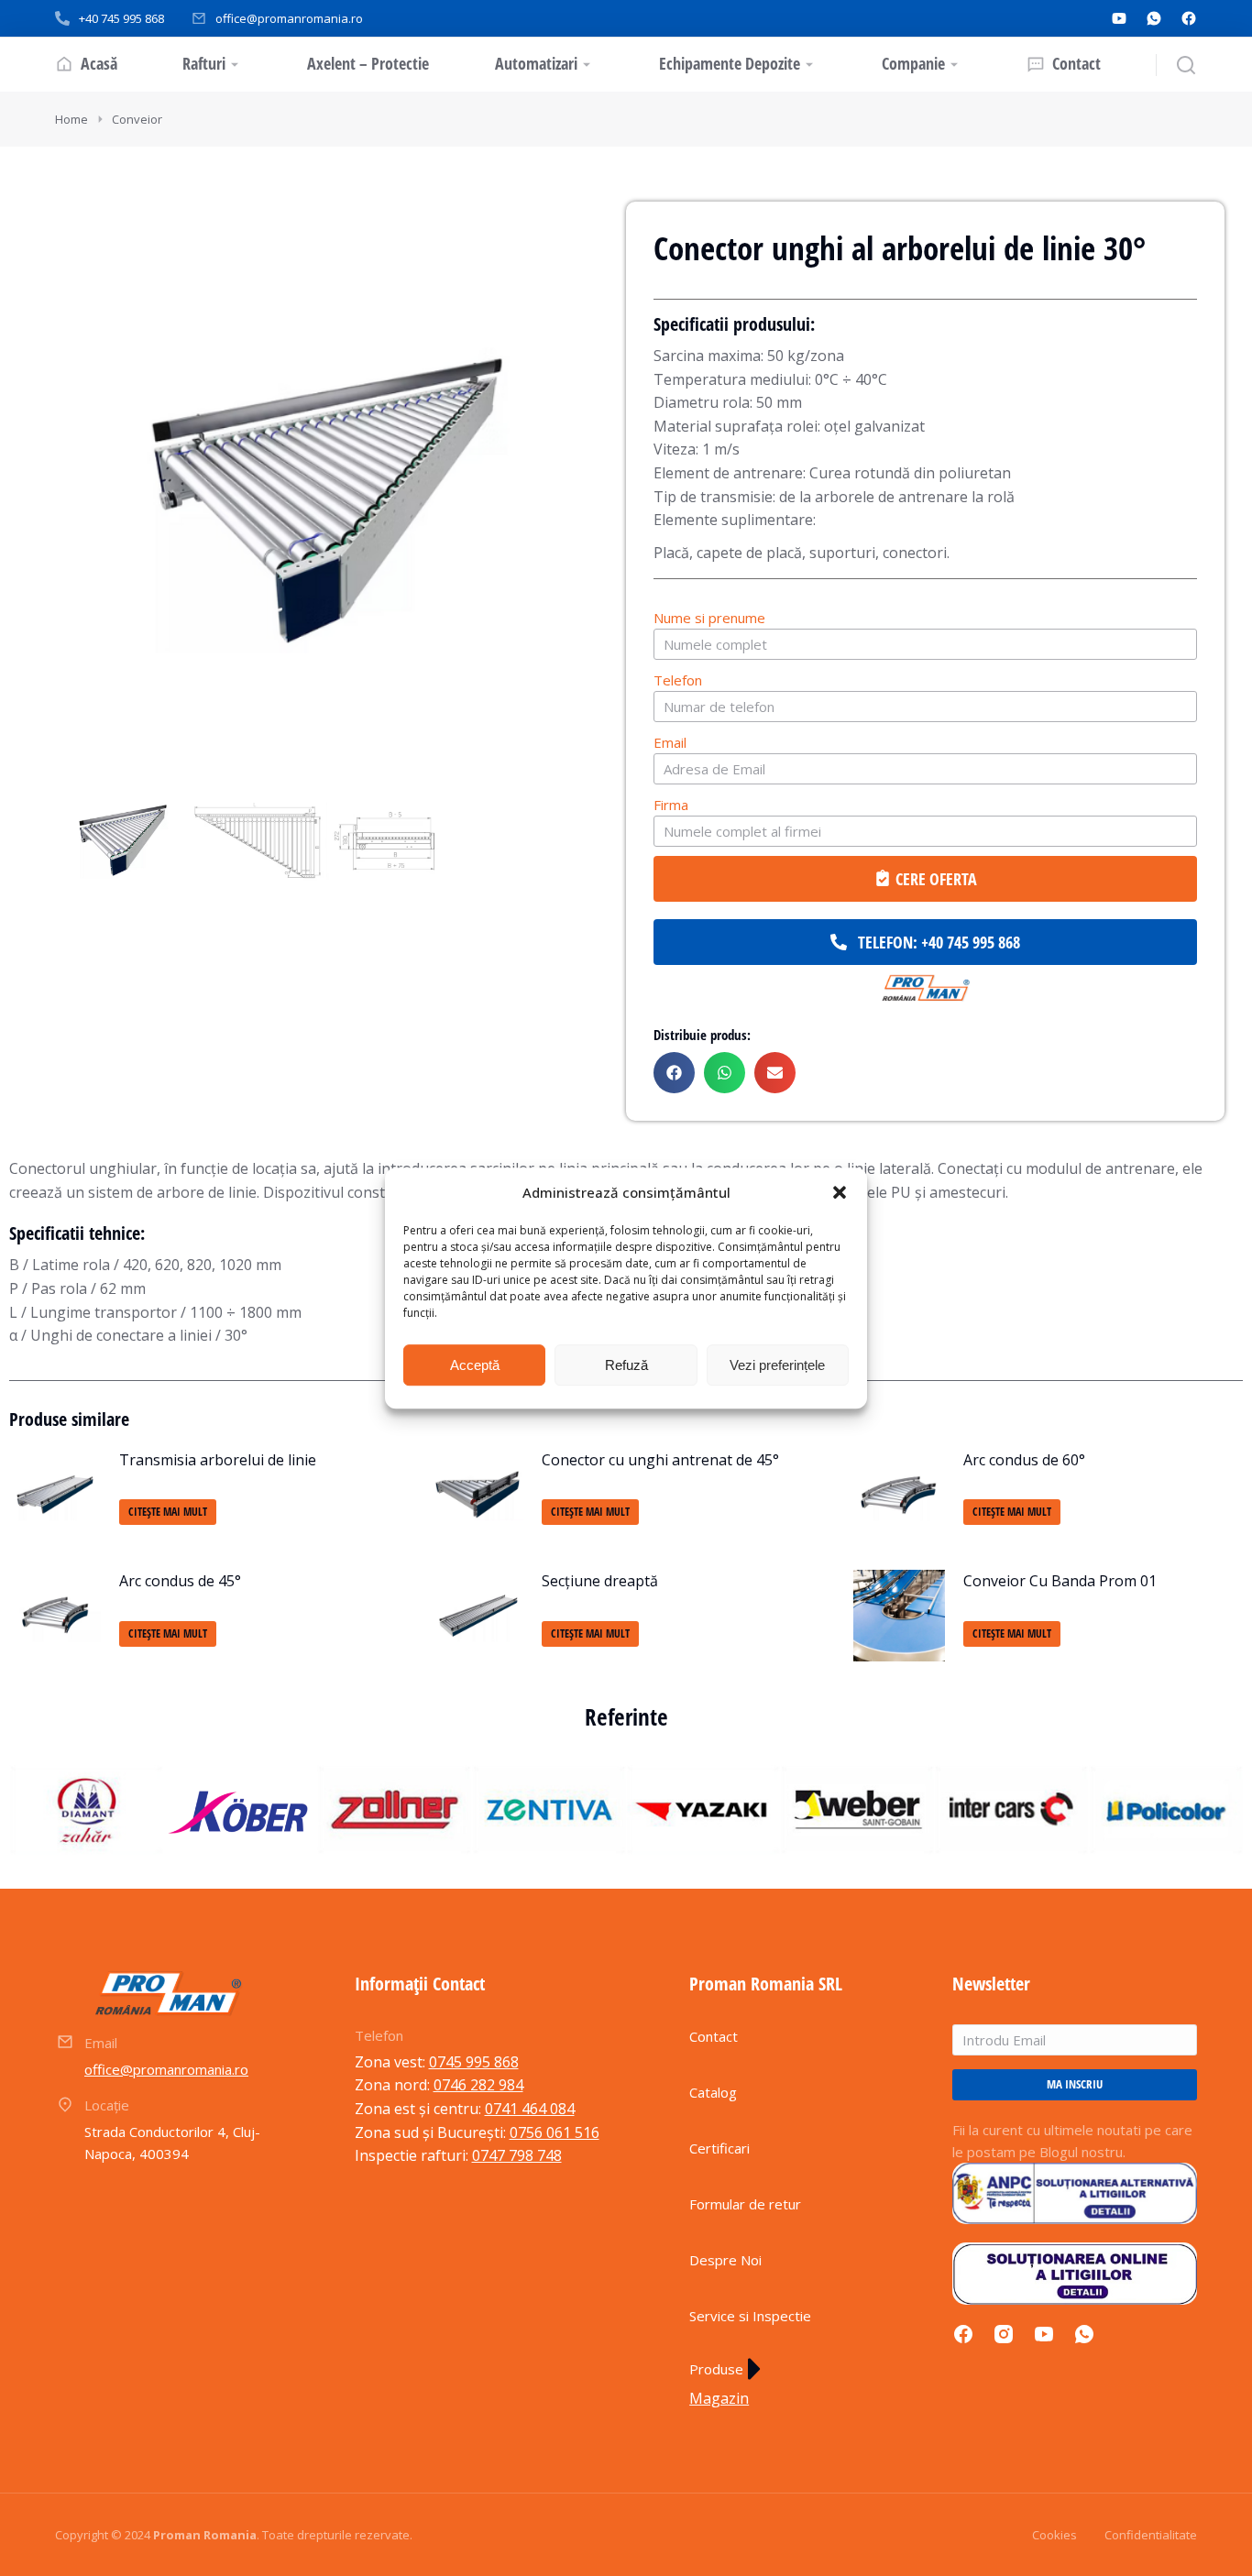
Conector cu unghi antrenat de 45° (660, 1460)
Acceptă (475, 1365)
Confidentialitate (1151, 2535)
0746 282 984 (478, 2085)
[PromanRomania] (925, 989)
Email (670, 742)
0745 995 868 (474, 2062)
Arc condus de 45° (180, 1581)
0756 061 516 (555, 2132)
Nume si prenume (709, 618)
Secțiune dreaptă (600, 1581)
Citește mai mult (168, 1512)
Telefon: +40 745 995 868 (939, 942)
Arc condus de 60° (1024, 1460)
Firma (671, 805)
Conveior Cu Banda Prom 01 (1060, 1581)
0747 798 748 (517, 2155)
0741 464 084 (530, 2109)
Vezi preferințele (777, 1365)
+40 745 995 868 (121, 18)
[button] (840, 1193)
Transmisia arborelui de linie (218, 1460)
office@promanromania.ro (289, 18)
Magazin (719, 2398)
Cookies (1054, 2535)
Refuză (626, 1365)
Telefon (678, 680)
